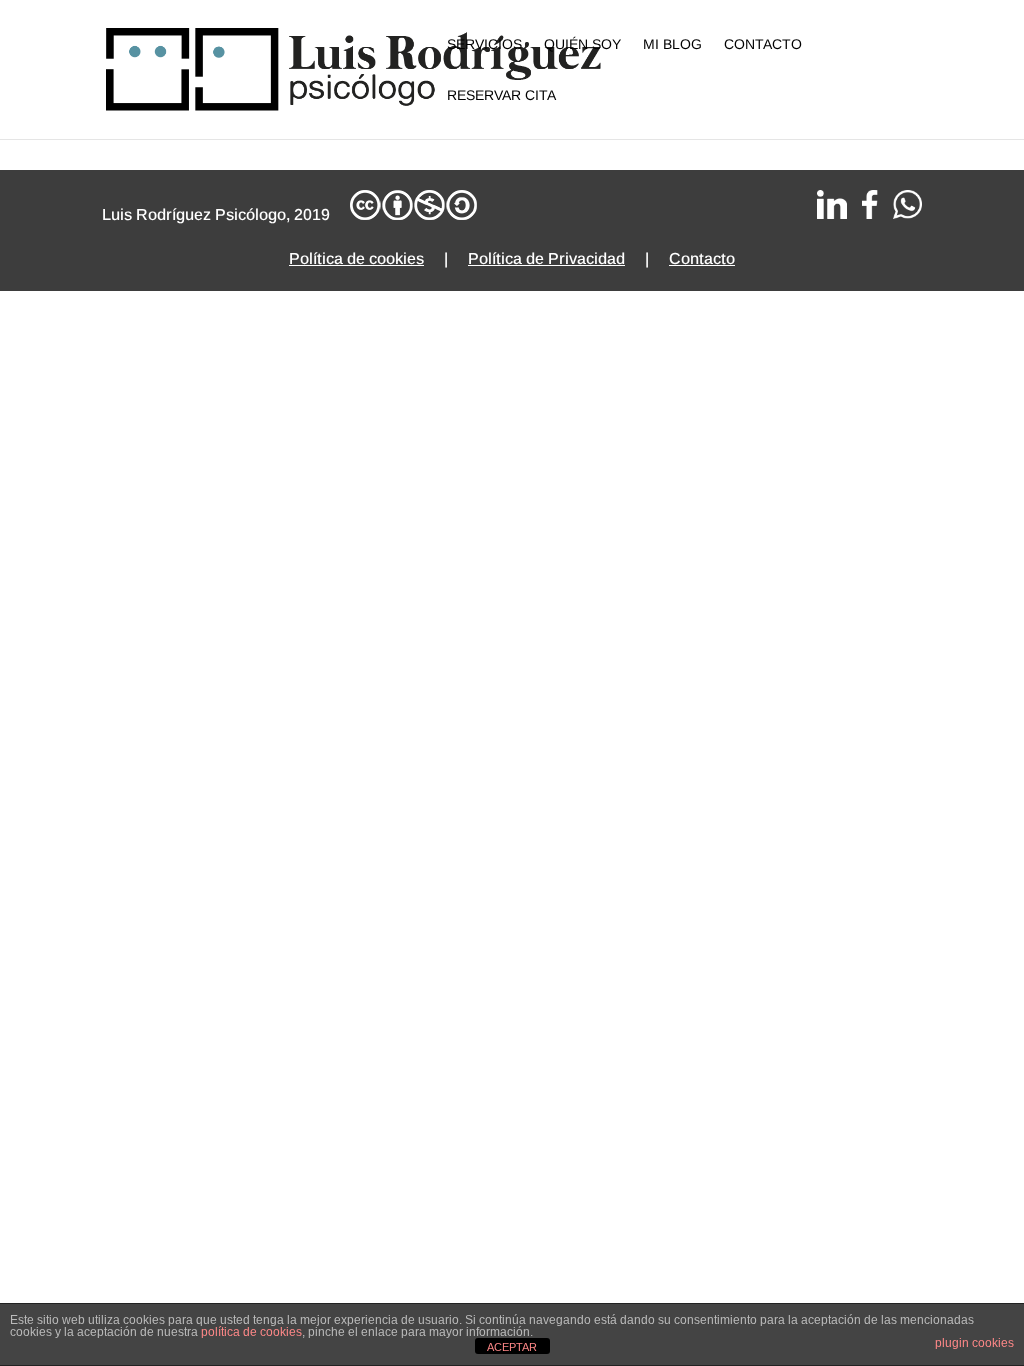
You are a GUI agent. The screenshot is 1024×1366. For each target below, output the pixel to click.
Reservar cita (501, 95)
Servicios (484, 44)
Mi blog (672, 44)
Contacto (763, 44)
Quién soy (582, 44)
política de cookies (251, 1332)
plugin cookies (974, 1343)
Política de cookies (356, 258)
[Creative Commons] (413, 214)
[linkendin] (832, 213)
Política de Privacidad (546, 258)
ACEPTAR (512, 1347)
